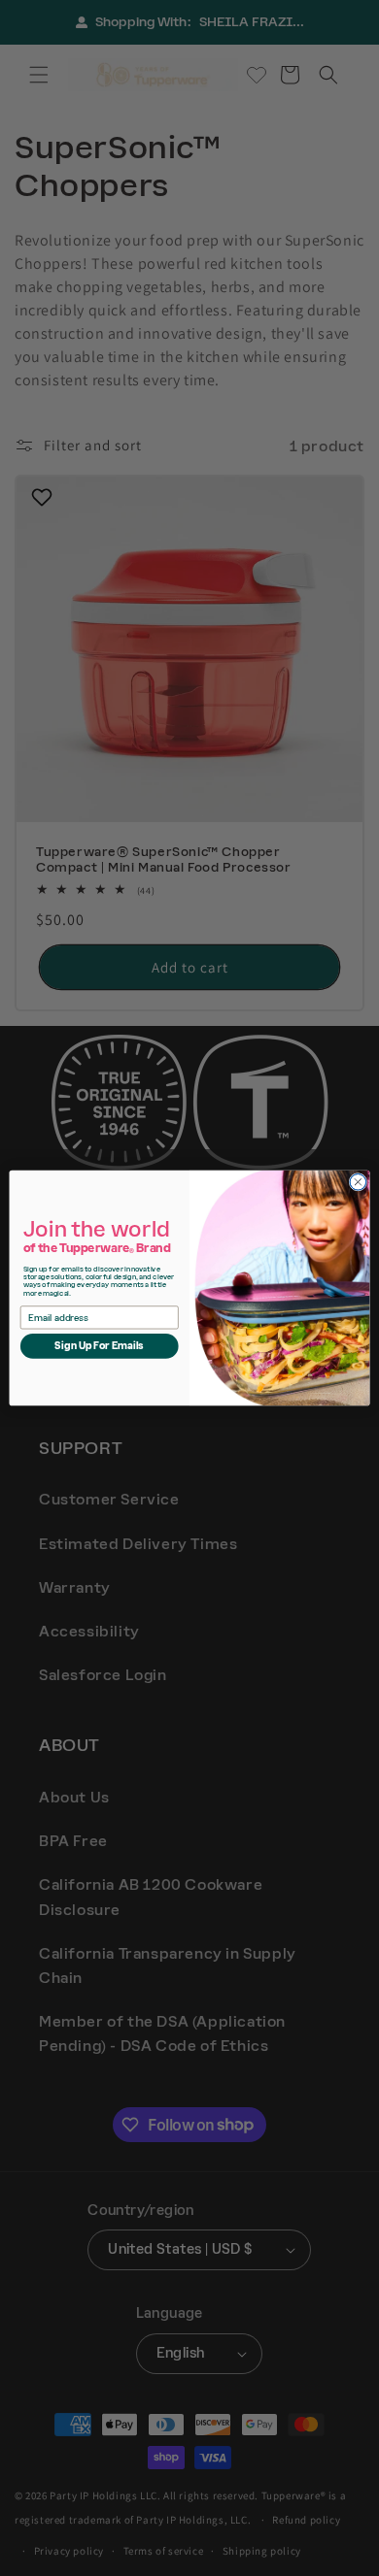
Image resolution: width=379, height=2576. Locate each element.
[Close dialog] (358, 1183)
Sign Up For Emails (99, 1346)
